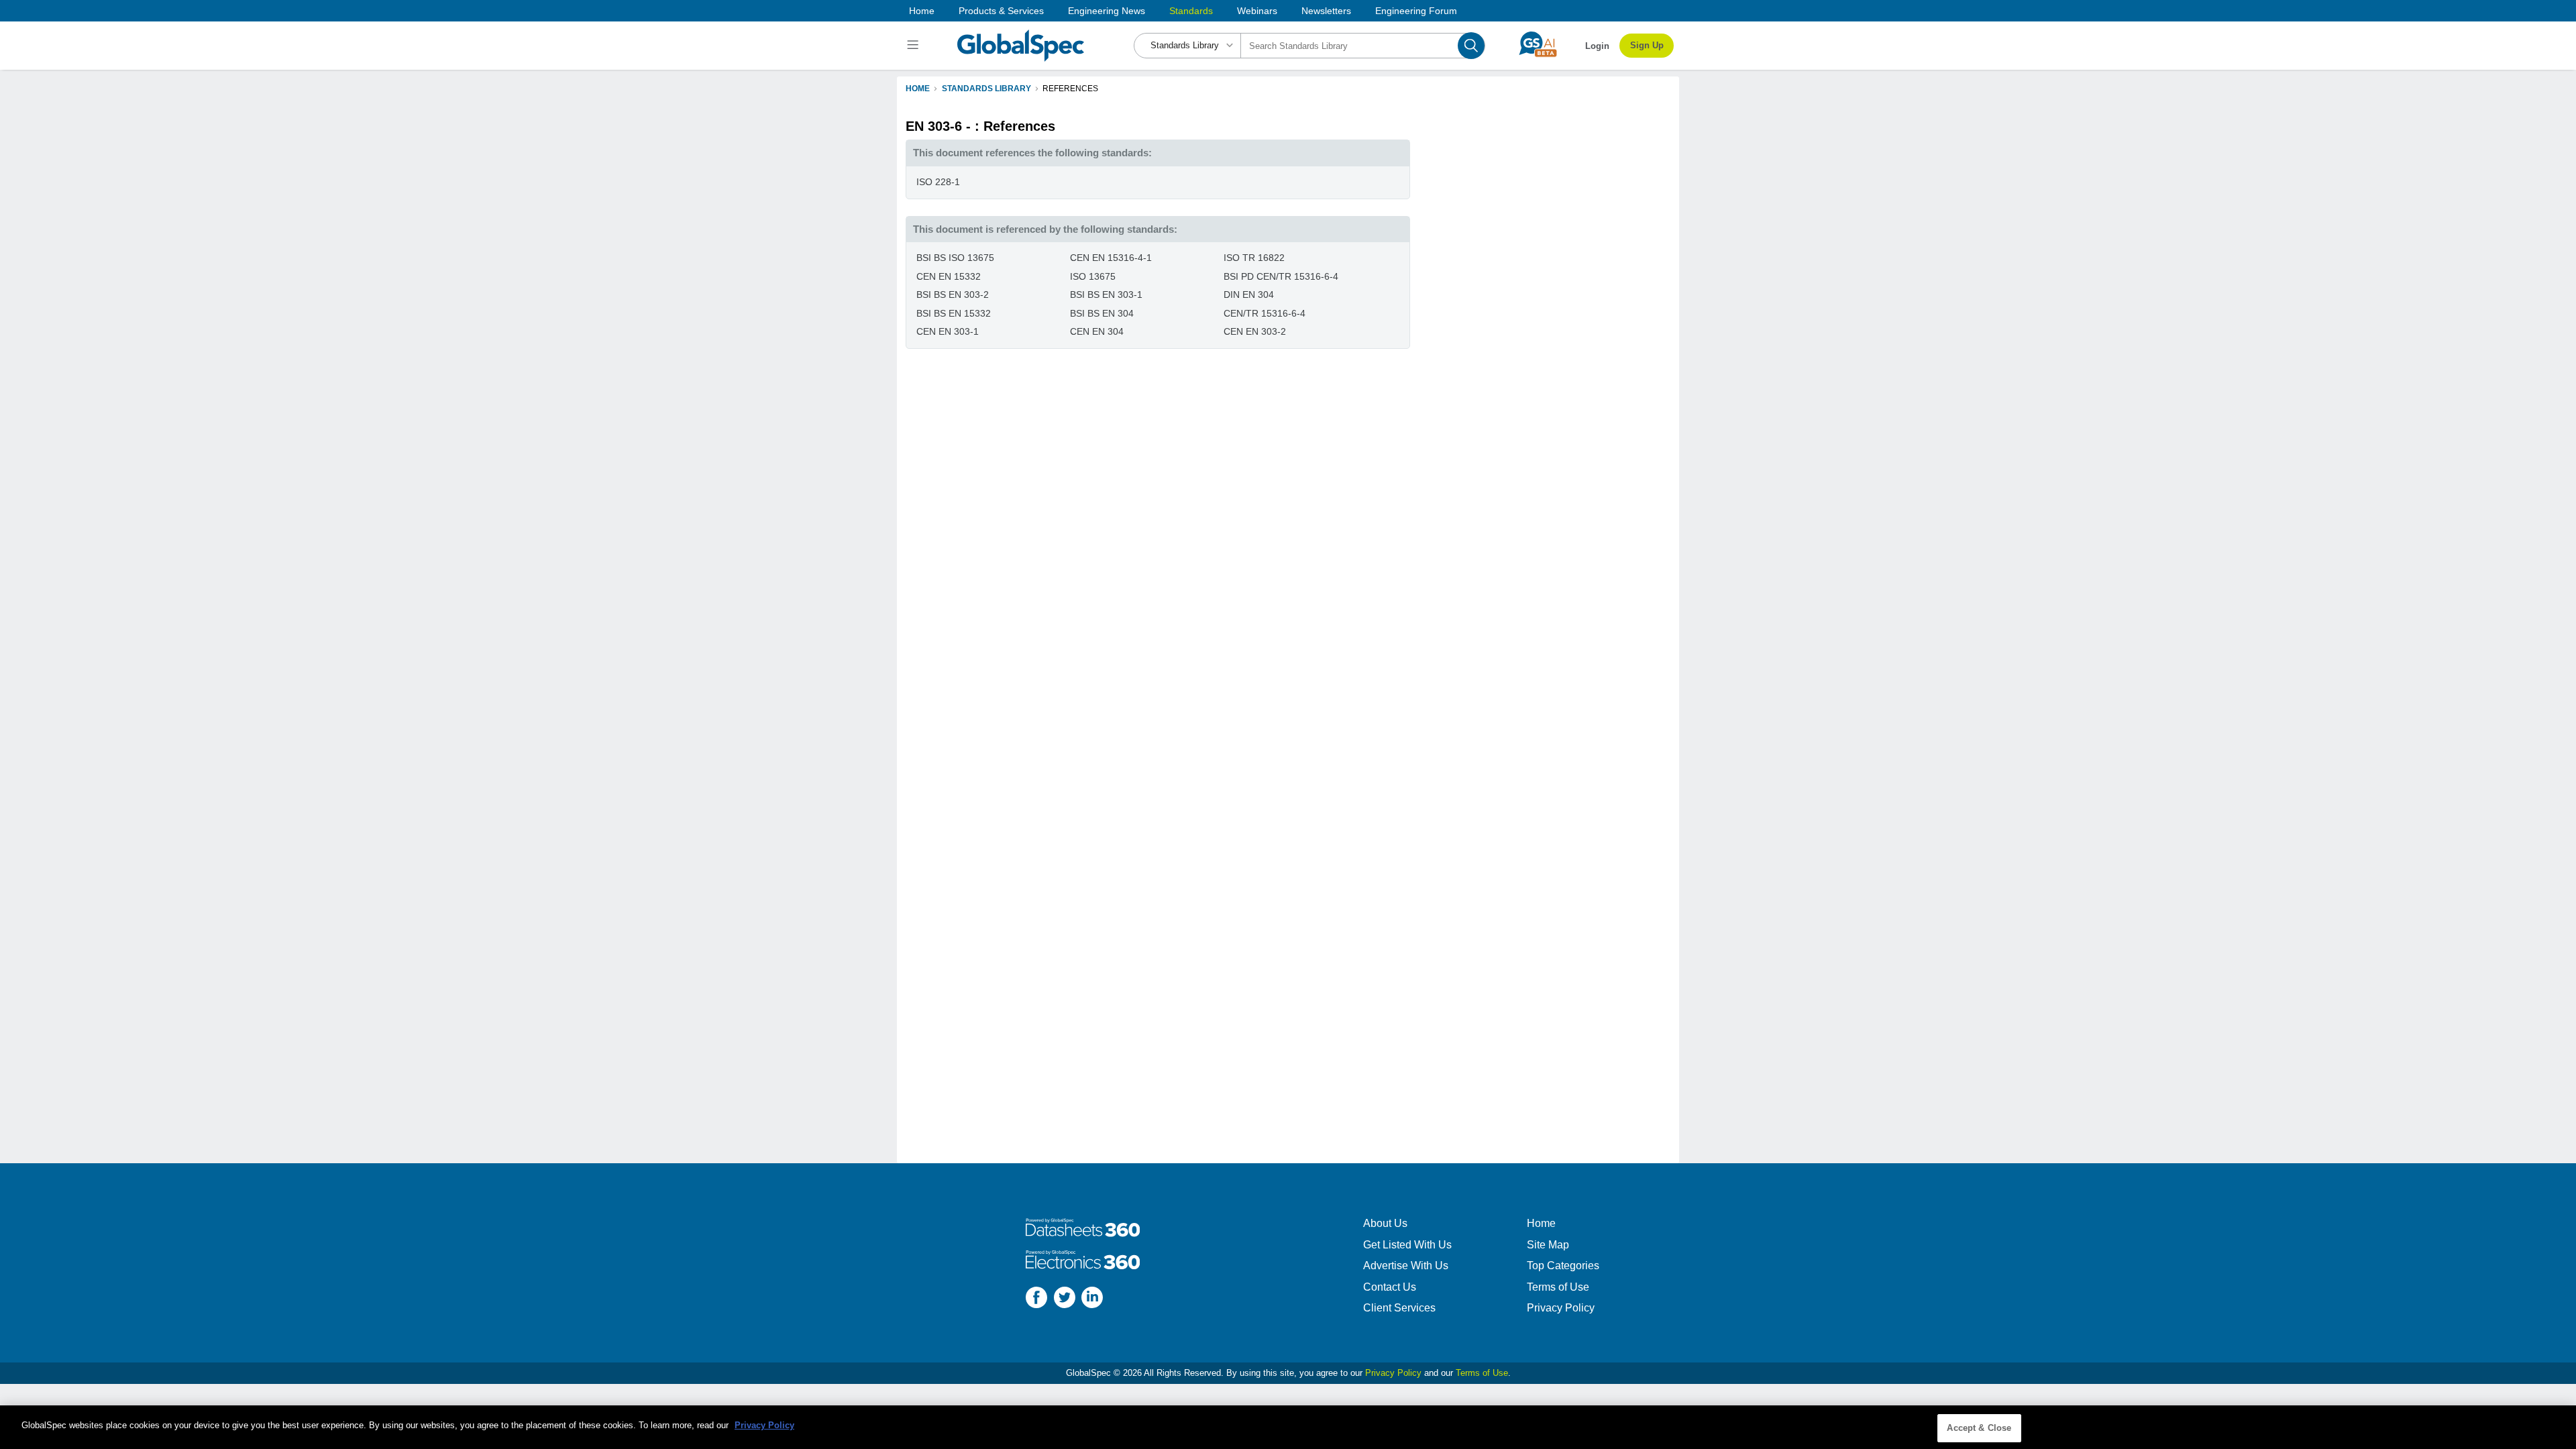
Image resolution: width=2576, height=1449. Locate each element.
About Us (1385, 1223)
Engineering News (1107, 11)
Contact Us (1390, 1287)
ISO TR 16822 (1254, 258)
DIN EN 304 (1249, 294)
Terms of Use (1558, 1287)
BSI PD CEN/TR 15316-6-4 (1281, 276)
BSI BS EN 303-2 (953, 294)
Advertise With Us (1406, 1266)
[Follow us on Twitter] (1065, 1299)
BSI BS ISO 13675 (955, 258)
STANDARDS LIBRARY (986, 89)
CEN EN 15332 (949, 276)
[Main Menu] (915, 46)
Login (1597, 46)
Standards (1191, 11)
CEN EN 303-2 (1255, 331)
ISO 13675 (1093, 276)
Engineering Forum (1416, 11)
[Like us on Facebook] (1036, 1299)
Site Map (1548, 1245)
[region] (1288, 1427)
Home (922, 11)
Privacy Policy (1561, 1308)
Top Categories (1563, 1266)
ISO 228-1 (938, 182)
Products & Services (1001, 11)
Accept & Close (1979, 1428)
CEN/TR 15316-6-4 (1265, 313)
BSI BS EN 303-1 (1106, 294)
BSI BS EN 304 (1102, 313)
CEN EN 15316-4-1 (1111, 258)
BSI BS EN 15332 (954, 313)
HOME (918, 89)
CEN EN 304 (1097, 331)
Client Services (1399, 1308)
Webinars (1257, 11)
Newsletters (1326, 11)
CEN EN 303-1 (948, 331)
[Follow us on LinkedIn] (1092, 1299)
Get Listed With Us (1407, 1245)
